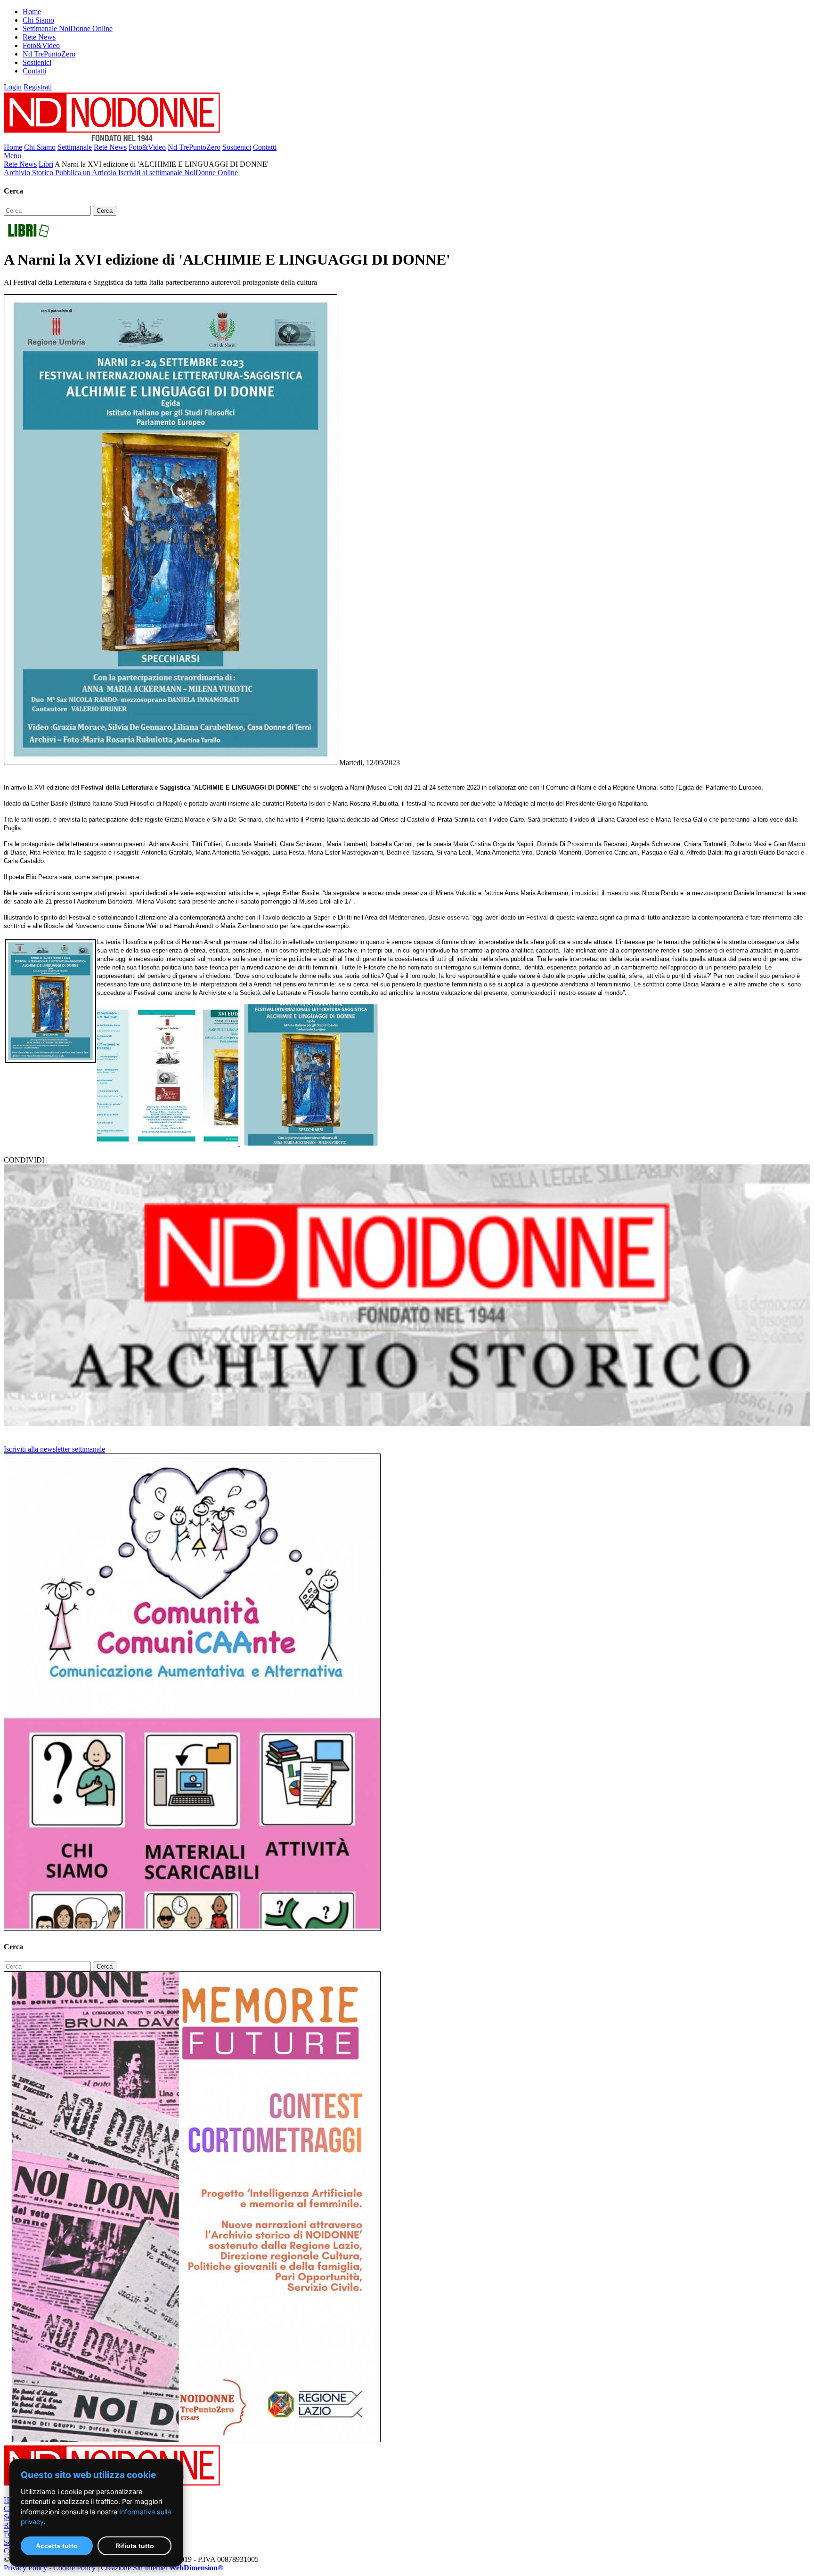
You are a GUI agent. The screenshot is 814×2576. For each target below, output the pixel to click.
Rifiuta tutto (135, 2546)
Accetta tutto (57, 2546)
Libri (46, 164)
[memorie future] (192, 2440)
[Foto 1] (169, 1143)
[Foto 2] (311, 1143)
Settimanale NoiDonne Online (68, 28)
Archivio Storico (29, 173)
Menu (12, 156)
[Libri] (28, 237)
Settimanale (75, 147)
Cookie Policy (74, 2568)
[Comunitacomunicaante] (192, 1928)
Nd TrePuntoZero (49, 54)
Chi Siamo (38, 20)
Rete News (39, 37)
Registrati (38, 87)
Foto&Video (41, 45)
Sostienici (37, 62)
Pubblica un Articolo (87, 173)
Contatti (34, 71)
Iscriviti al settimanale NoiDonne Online (178, 173)
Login (13, 87)
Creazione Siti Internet (162, 2568)
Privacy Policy (25, 2568)
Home (32, 12)
